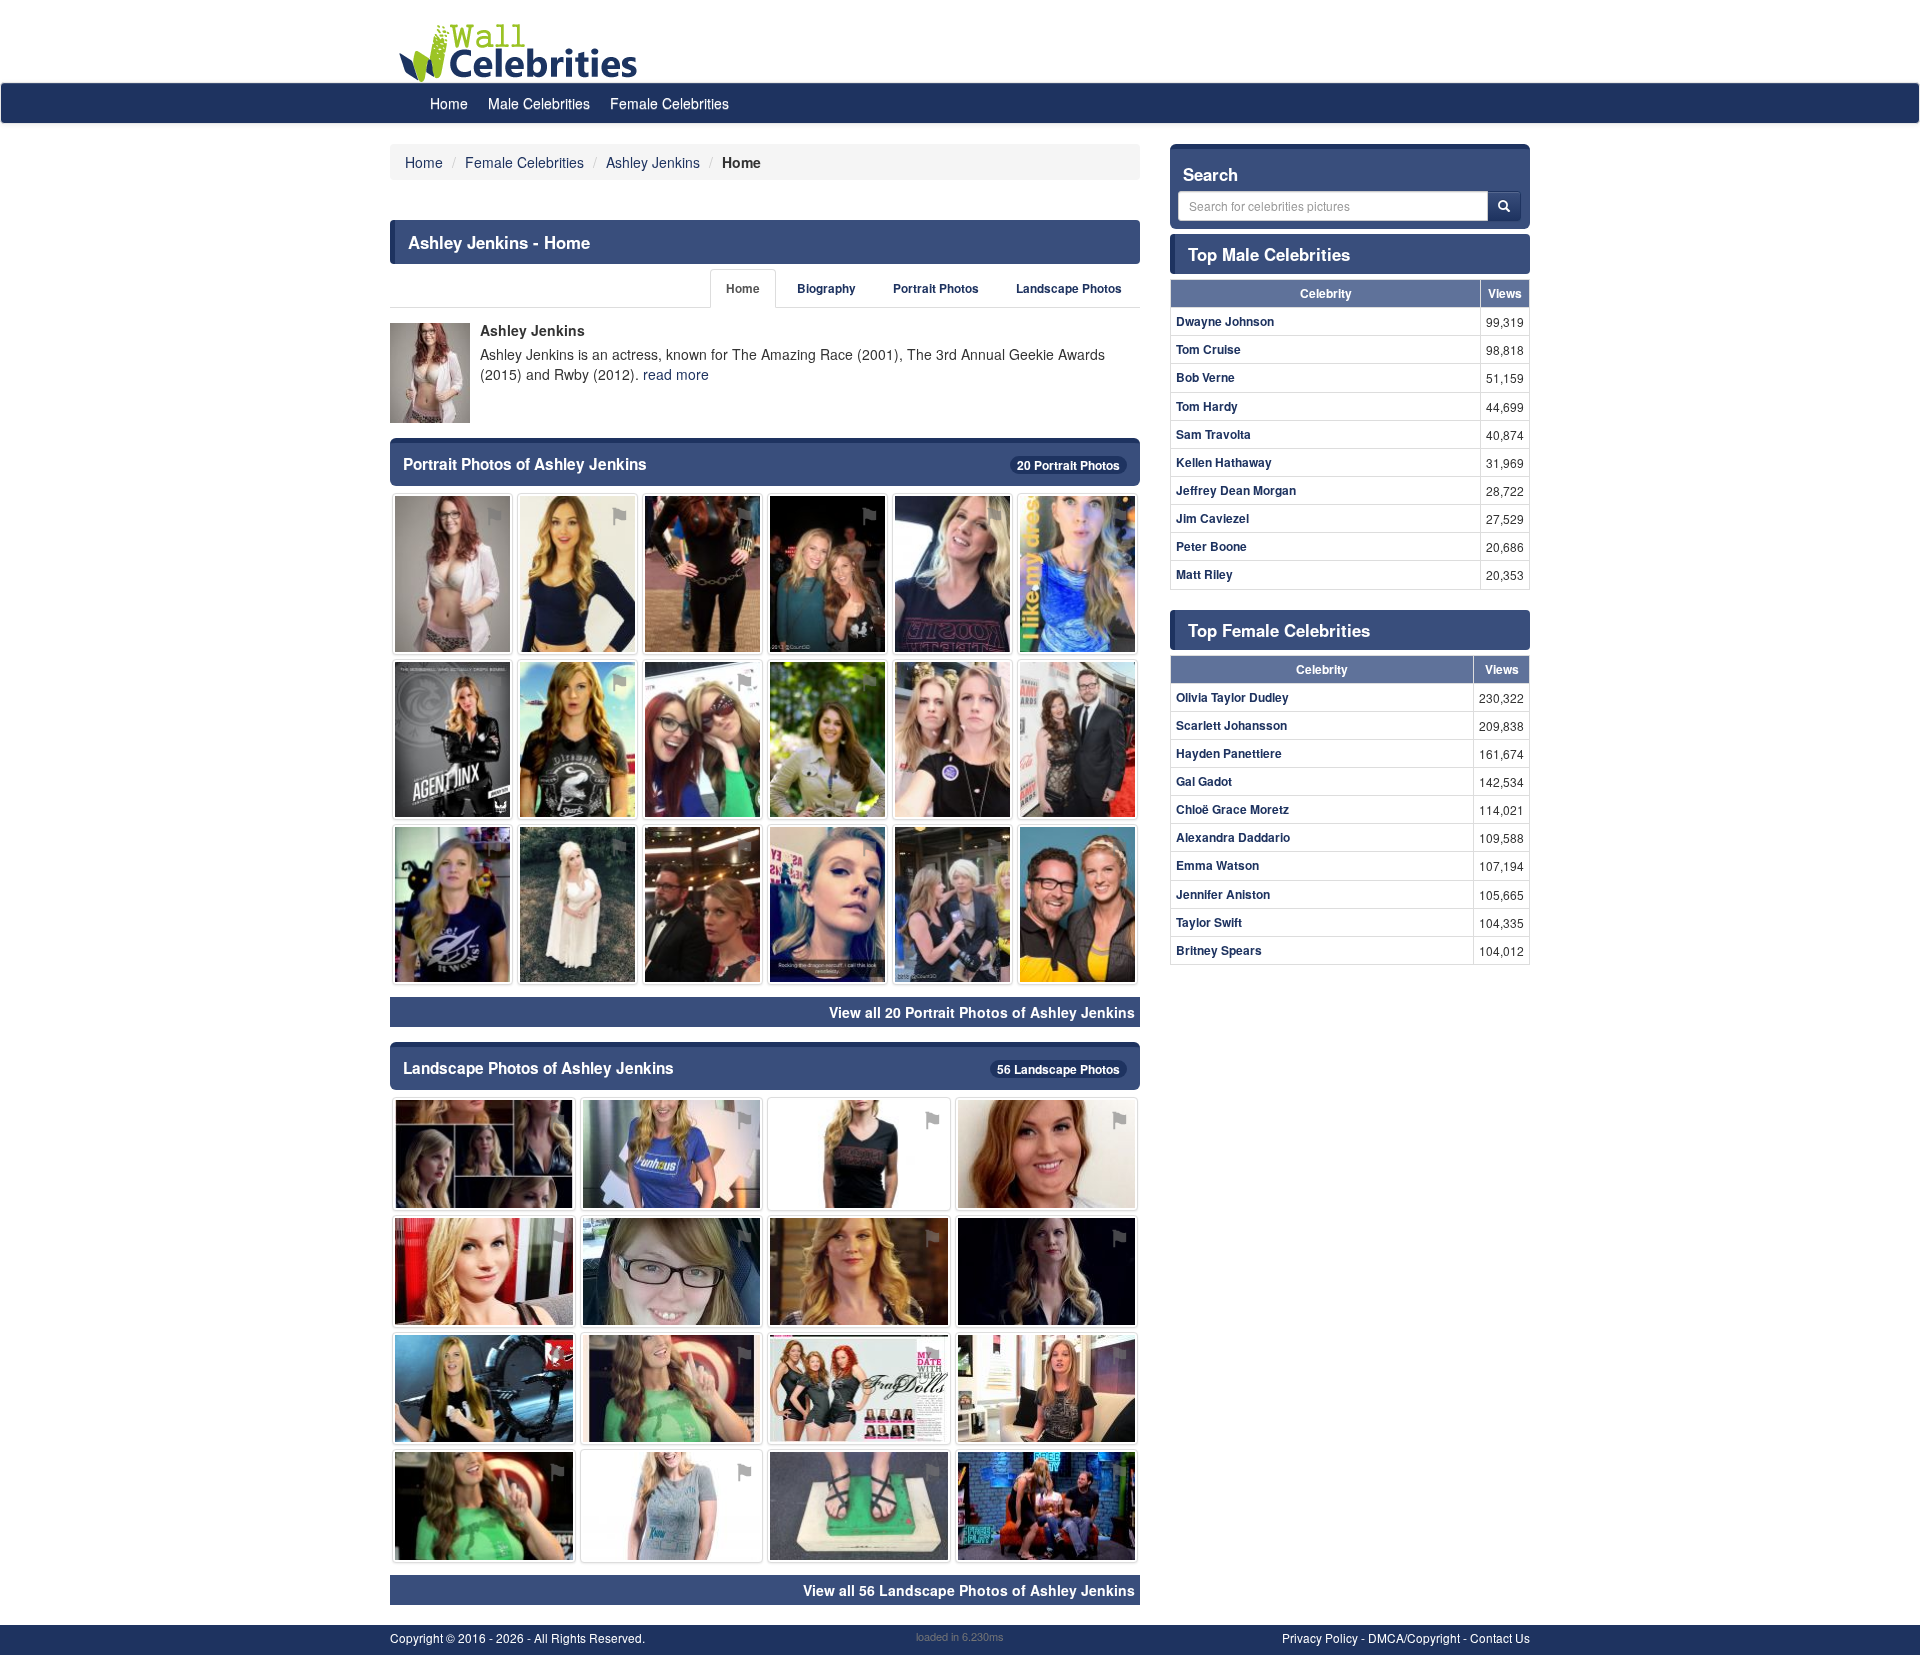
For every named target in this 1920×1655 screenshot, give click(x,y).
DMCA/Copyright (1414, 1637)
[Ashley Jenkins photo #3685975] (859, 1505)
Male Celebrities (539, 103)
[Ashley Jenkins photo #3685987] (484, 1153)
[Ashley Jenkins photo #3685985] (577, 904)
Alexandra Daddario (1233, 837)
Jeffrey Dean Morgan (1236, 490)
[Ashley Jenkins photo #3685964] (702, 573)
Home (449, 103)
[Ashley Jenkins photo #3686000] (827, 573)
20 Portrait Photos (1068, 465)
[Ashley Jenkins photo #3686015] (452, 904)
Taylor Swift (1209, 922)
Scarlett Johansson (1231, 725)
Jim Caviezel (1212, 518)
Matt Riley (1204, 574)
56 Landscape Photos (1058, 1069)
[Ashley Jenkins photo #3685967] (1077, 904)
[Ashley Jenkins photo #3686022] (672, 1271)
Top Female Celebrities (1279, 630)
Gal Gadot (1204, 781)
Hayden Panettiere (1229, 753)
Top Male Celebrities (1269, 254)
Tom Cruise (1208, 349)
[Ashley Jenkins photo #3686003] (1047, 1271)
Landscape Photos (1069, 288)
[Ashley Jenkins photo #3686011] (702, 904)
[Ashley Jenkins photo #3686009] (484, 1505)
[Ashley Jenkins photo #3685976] (827, 904)
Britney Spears (1219, 950)
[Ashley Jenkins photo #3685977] (952, 573)
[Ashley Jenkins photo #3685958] (452, 739)
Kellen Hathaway (1224, 462)
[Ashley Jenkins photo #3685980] (1077, 573)
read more (676, 374)
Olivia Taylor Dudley (1232, 697)
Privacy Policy (1320, 1637)
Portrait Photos (936, 288)
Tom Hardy (1207, 406)
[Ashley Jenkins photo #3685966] (577, 739)
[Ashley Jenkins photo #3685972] (1047, 1153)
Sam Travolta (1213, 434)
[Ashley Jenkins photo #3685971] (672, 1505)
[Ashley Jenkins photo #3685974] (702, 739)
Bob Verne (1205, 377)
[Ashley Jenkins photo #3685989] (1077, 739)
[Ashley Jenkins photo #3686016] (952, 904)
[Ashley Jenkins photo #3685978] (859, 1271)
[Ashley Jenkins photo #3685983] (952, 739)
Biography (826, 288)
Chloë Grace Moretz (1232, 809)
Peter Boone (1211, 546)
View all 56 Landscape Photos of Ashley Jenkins (969, 1590)
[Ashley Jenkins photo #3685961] (577, 573)
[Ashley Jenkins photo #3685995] (859, 1388)
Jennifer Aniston (1223, 894)
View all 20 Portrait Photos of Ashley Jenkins (982, 1012)
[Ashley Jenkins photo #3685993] (672, 1153)
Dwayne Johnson (1225, 321)
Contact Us (1500, 1637)
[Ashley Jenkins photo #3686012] (827, 739)
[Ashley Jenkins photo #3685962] (672, 1388)
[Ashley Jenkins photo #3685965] (1047, 1505)
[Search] (1504, 206)
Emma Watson (1217, 865)
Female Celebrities (669, 103)
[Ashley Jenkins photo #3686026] (452, 573)
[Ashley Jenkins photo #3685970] (1047, 1388)
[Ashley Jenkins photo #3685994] (484, 1388)
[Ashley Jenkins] (430, 373)
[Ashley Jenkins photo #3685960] (859, 1153)
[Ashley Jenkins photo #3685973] (484, 1271)
